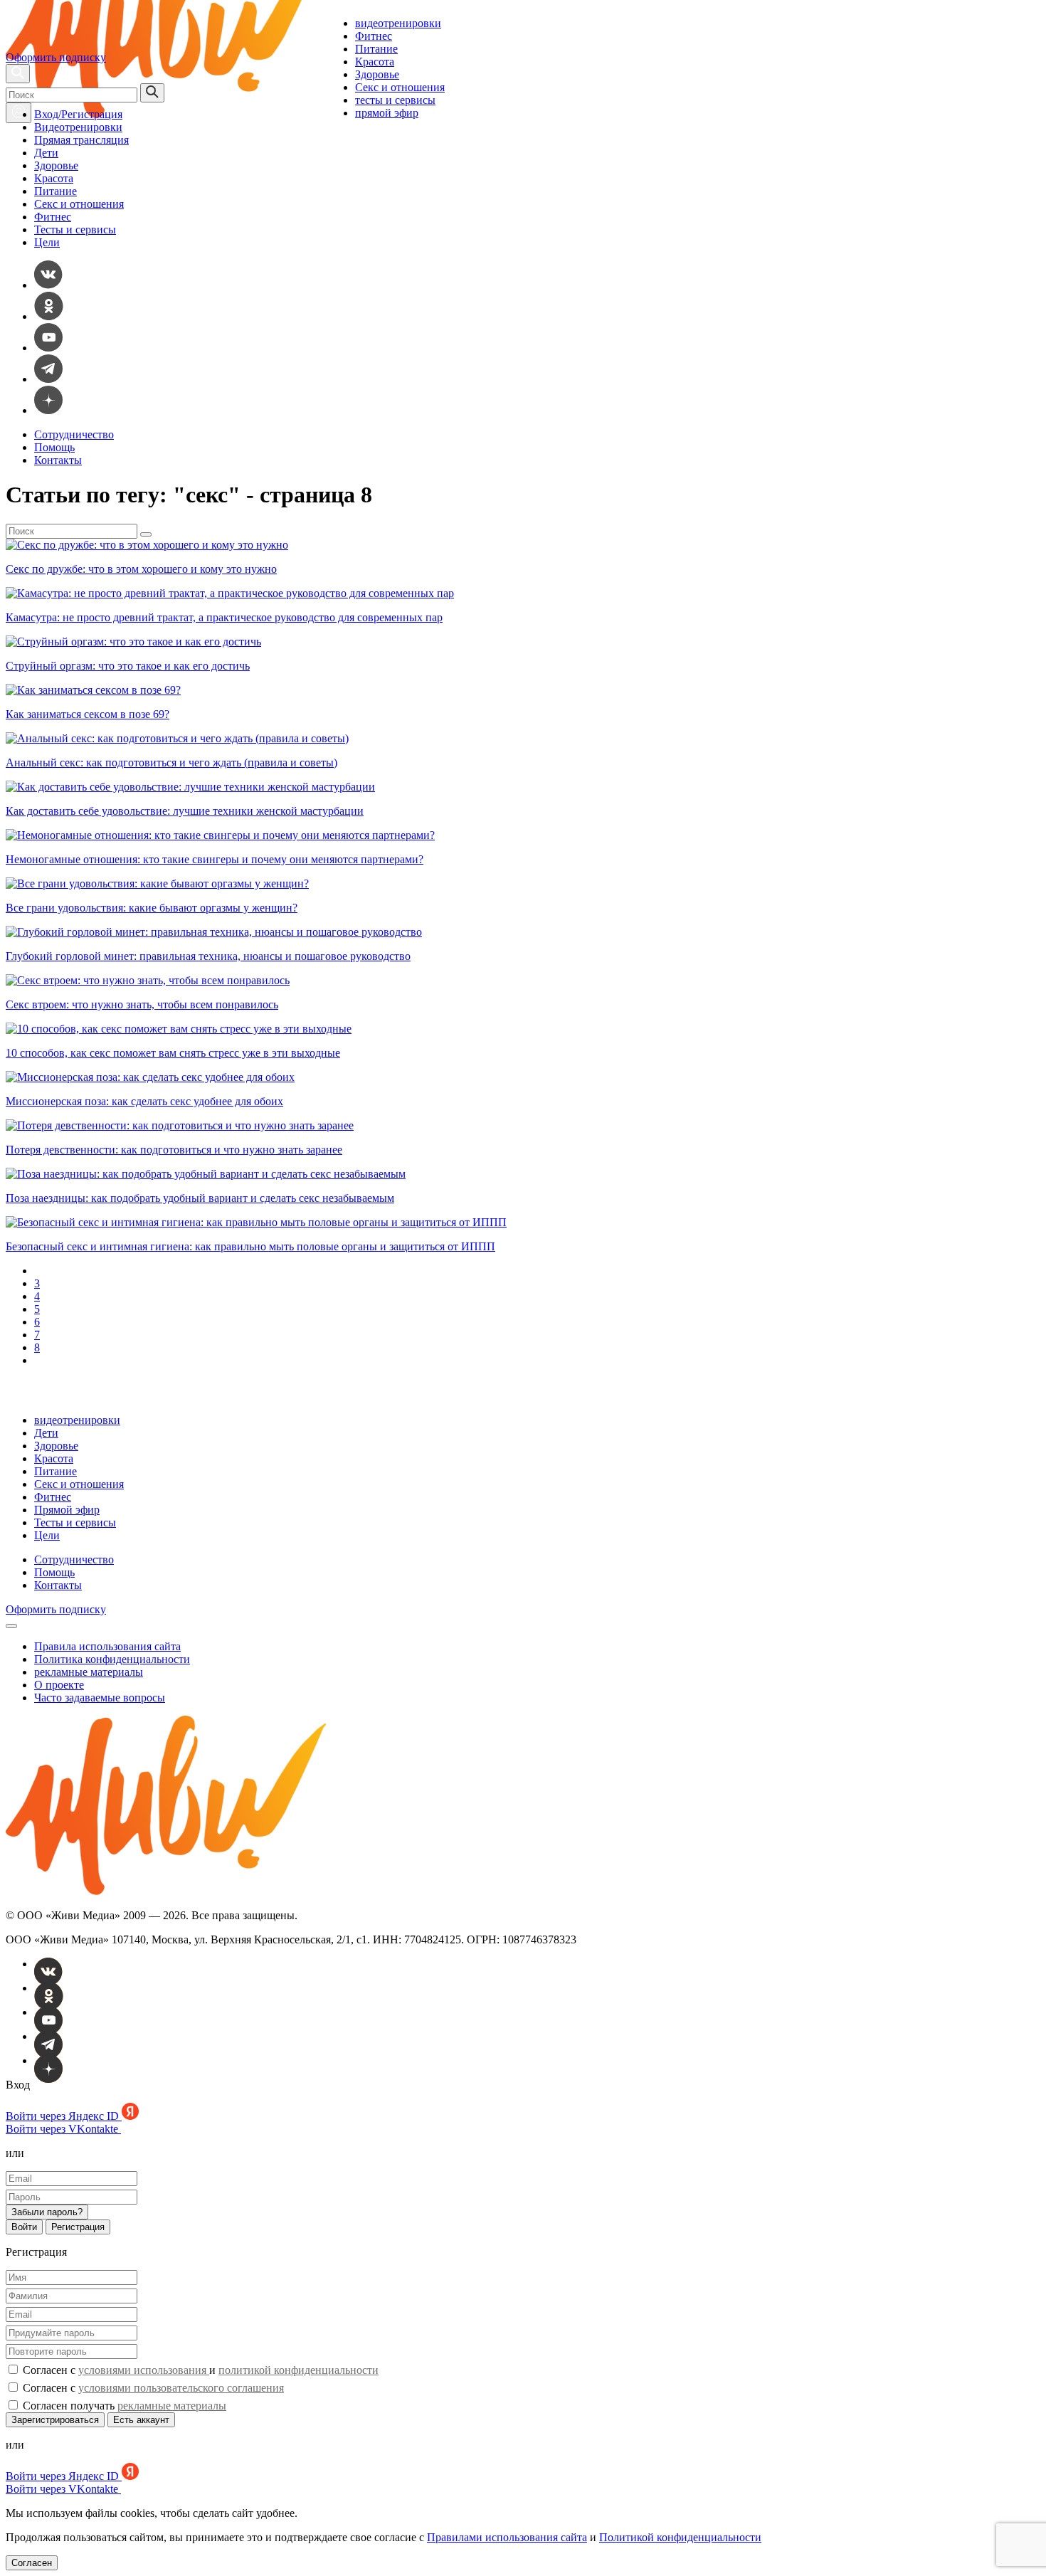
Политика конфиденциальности (112, 1659)
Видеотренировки (78, 127)
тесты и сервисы (395, 100)
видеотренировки (398, 23)
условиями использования (144, 2370)
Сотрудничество (74, 434)
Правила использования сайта (107, 1646)
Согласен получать (123, 2406)
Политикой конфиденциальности (680, 2537)
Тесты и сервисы (75, 229)
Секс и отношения (400, 87)
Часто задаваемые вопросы (100, 1698)
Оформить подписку (56, 57)
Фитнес (374, 36)
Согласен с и (199, 2370)
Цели (47, 242)
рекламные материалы (89, 1672)
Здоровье (377, 74)
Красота (375, 62)
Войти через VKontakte (63, 2129)
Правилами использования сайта (507, 2537)
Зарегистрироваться (55, 2420)
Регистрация (78, 2227)
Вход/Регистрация (78, 114)
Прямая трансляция (81, 140)
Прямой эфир (67, 1510)
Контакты (58, 460)
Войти (24, 2227)
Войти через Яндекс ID (64, 2116)
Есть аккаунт (141, 2420)
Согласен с (152, 2388)
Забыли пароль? (47, 2212)
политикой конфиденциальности (299, 2370)
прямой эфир (387, 113)
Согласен (32, 2563)
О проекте (59, 1685)
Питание (376, 49)
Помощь (54, 447)
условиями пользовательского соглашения (181, 2388)
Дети (46, 153)
